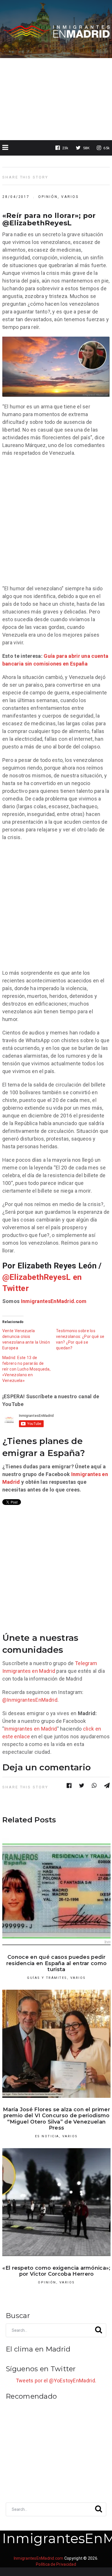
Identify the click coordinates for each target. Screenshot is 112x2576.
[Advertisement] (56, 99)
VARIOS (70, 197)
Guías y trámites (47, 1978)
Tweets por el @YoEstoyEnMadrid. (56, 2381)
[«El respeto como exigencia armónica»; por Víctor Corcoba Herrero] (56, 2202)
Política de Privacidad (56, 2564)
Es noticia (47, 2136)
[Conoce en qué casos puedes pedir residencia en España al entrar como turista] (56, 1891)
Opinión (48, 197)
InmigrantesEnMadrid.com (54, 1301)
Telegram (86, 1663)
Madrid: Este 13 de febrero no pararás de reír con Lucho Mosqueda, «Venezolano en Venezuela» (26, 1369)
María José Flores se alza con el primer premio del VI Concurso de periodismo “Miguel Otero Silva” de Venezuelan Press (56, 2119)
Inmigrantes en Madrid (29, 1671)
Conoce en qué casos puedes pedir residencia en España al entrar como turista (57, 1963)
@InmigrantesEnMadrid (30, 1700)
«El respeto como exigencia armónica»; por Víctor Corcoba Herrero (56, 2271)
